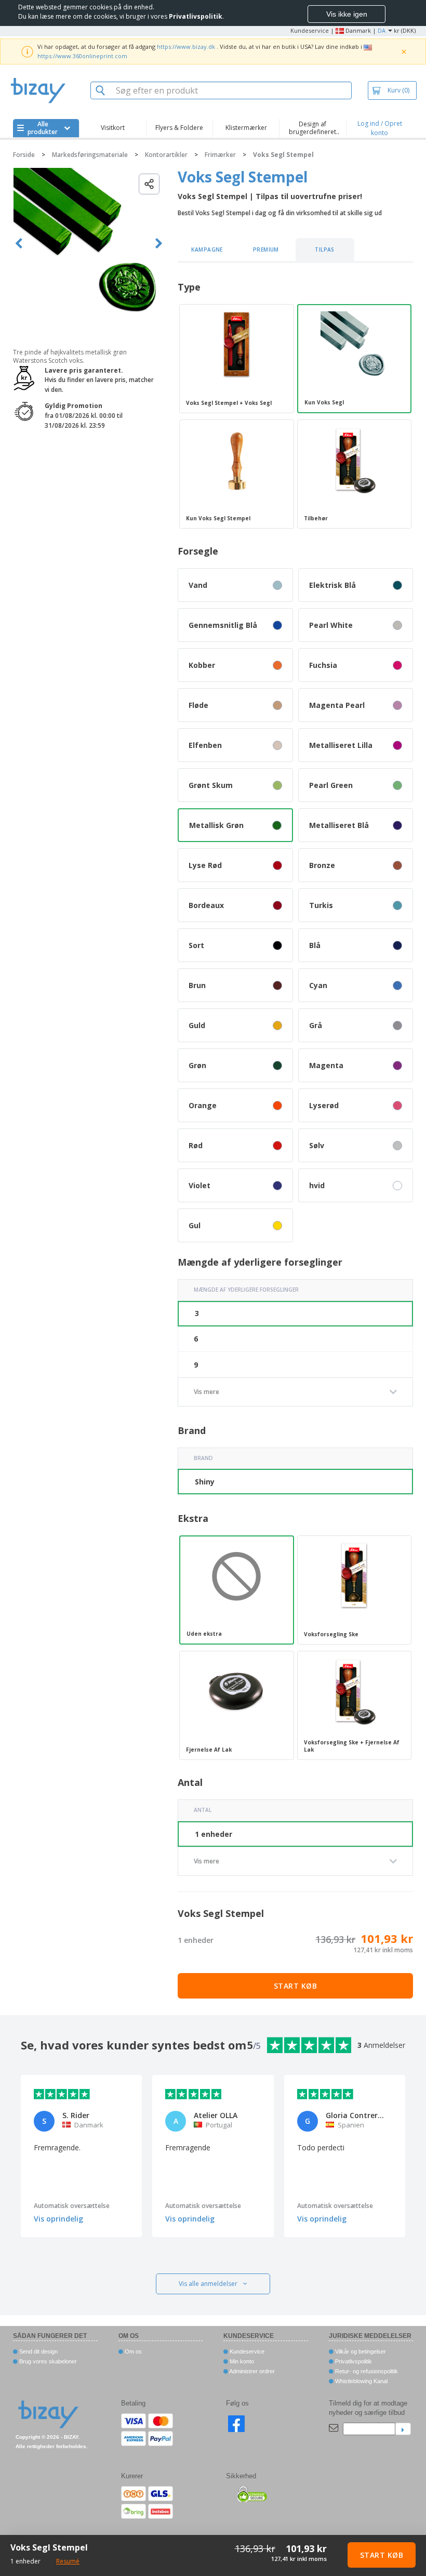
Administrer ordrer (251, 2371)
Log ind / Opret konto (380, 128)
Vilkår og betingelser (360, 2351)
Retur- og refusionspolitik (366, 2371)
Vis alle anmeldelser (208, 2284)
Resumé (68, 2561)
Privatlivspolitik (353, 2361)
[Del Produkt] (149, 184)
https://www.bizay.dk (186, 47)
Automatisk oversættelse (72, 2206)
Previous (19, 244)
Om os (132, 2351)
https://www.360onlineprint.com (82, 56)
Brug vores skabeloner (47, 2361)
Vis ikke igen (347, 14)
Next (159, 244)
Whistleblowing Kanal (361, 2381)
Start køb (296, 1986)
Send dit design (38, 2351)
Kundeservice (310, 30)
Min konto (241, 2361)
